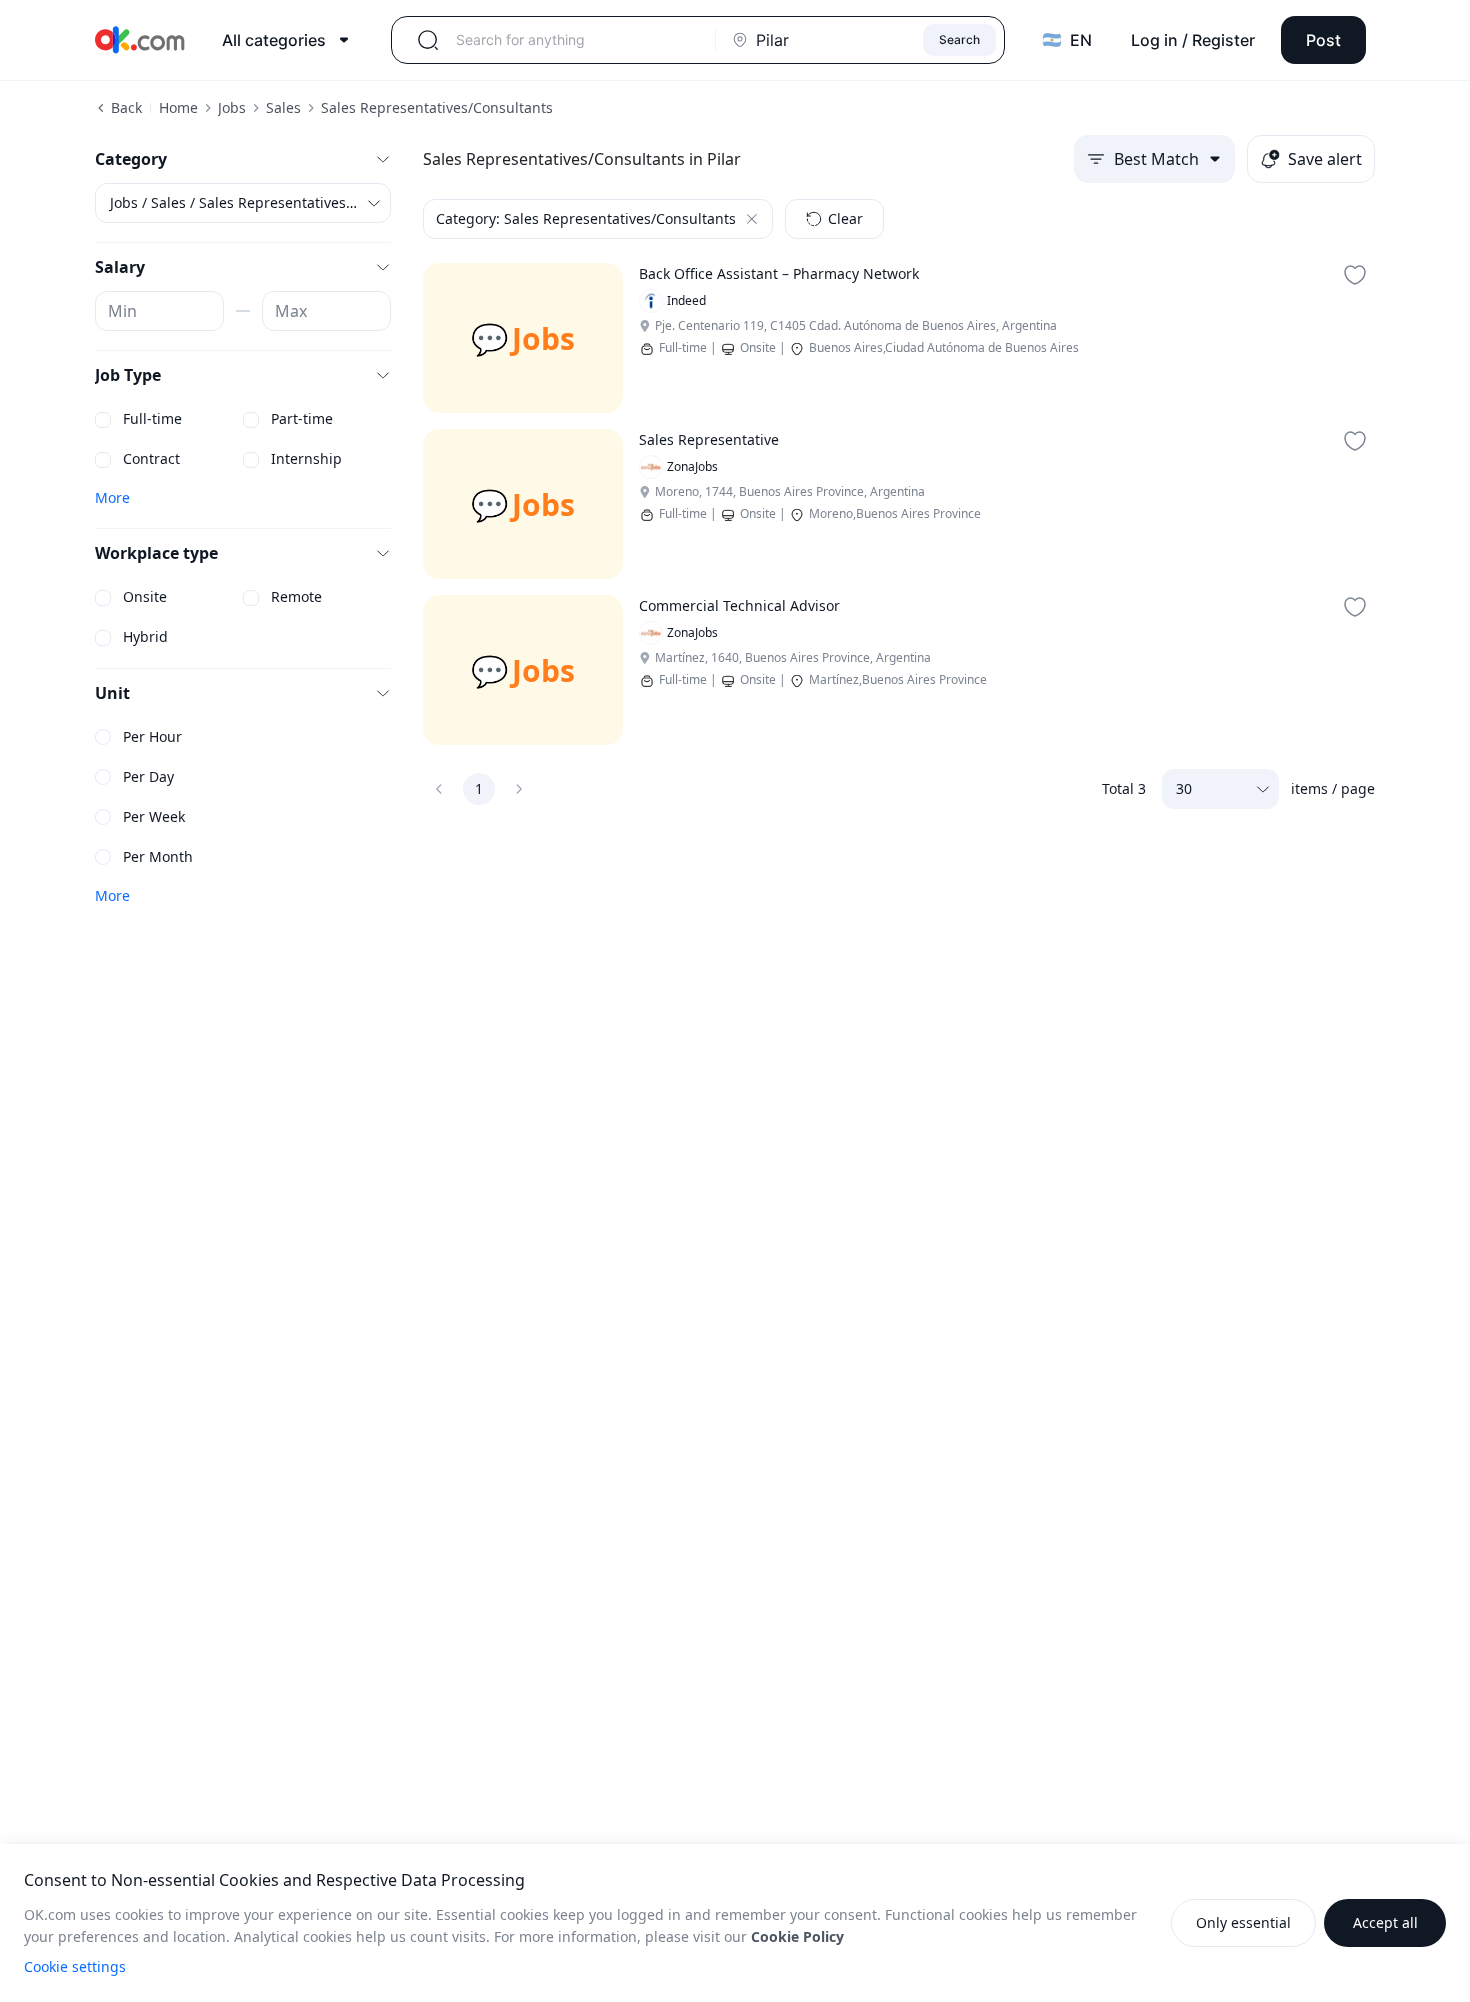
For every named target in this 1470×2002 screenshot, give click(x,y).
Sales (283, 107)
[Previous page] (439, 789)
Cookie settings (75, 1966)
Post (1323, 40)
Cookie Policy (797, 1936)
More (112, 497)
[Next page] (519, 789)
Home (178, 107)
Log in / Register (1193, 40)
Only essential (1243, 1922)
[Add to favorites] (1355, 275)
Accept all (1385, 1922)
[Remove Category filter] (752, 219)
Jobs (232, 107)
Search (959, 39)
